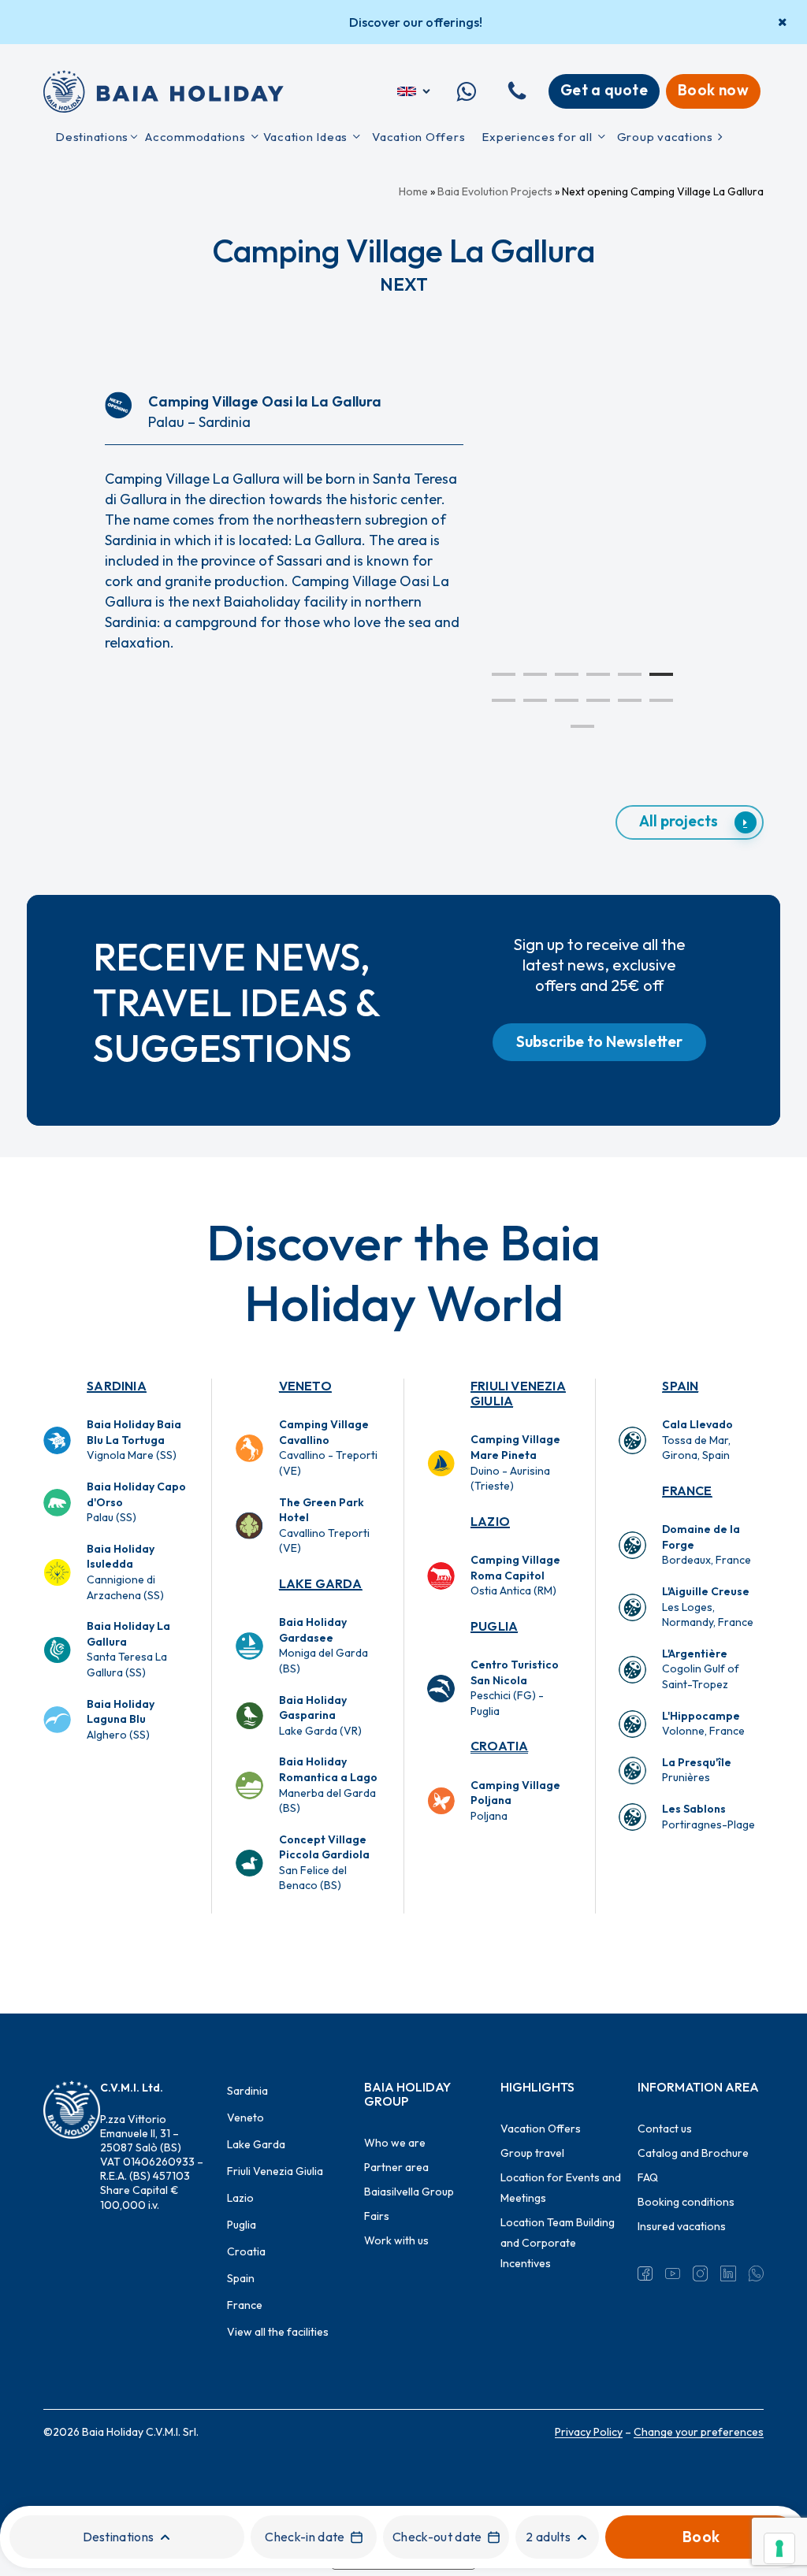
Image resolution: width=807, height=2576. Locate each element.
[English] (415, 91)
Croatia (499, 1746)
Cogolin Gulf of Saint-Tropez (701, 1669)
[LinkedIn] (728, 2273)
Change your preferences (699, 2432)
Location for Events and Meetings (561, 2188)
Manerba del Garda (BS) (328, 1785)
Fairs (377, 2216)
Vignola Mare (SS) (134, 1440)
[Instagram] (700, 2273)
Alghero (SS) (121, 1719)
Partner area (396, 2167)
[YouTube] (673, 2273)
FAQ (648, 2177)
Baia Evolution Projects (495, 191)
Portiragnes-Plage (708, 1817)
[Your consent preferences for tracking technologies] (779, 2548)
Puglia (494, 1626)
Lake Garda (321, 1583)
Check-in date (305, 2537)
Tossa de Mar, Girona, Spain (697, 1440)
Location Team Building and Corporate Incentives (558, 2243)
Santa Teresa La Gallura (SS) (128, 1649)
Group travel (532, 2153)
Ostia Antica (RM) (515, 1575)
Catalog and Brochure (693, 2153)
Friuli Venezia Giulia (518, 1393)
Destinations (119, 2537)
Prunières (697, 1770)
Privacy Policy (589, 2432)
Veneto (305, 1386)
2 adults (548, 2537)
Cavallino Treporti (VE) (324, 1526)
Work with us (396, 2240)
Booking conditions (686, 2202)
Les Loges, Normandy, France (708, 1607)
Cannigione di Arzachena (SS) (125, 1572)
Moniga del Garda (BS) (324, 1645)
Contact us (665, 2129)
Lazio (490, 1521)
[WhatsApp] (756, 2273)
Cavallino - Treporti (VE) (328, 1448)
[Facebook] (645, 2273)
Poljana (515, 1800)
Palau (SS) (136, 1502)
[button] (690, 822)
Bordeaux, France (707, 1544)
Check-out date (437, 2537)
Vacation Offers (541, 2129)
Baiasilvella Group (409, 2192)
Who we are (395, 2143)
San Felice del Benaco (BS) (324, 1863)
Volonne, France (703, 1724)
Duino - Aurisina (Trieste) (515, 1462)
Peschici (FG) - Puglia (515, 1688)
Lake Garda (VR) (320, 1715)
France (687, 1490)
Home (413, 191)
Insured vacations (682, 2226)
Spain (680, 1386)
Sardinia (117, 1386)
